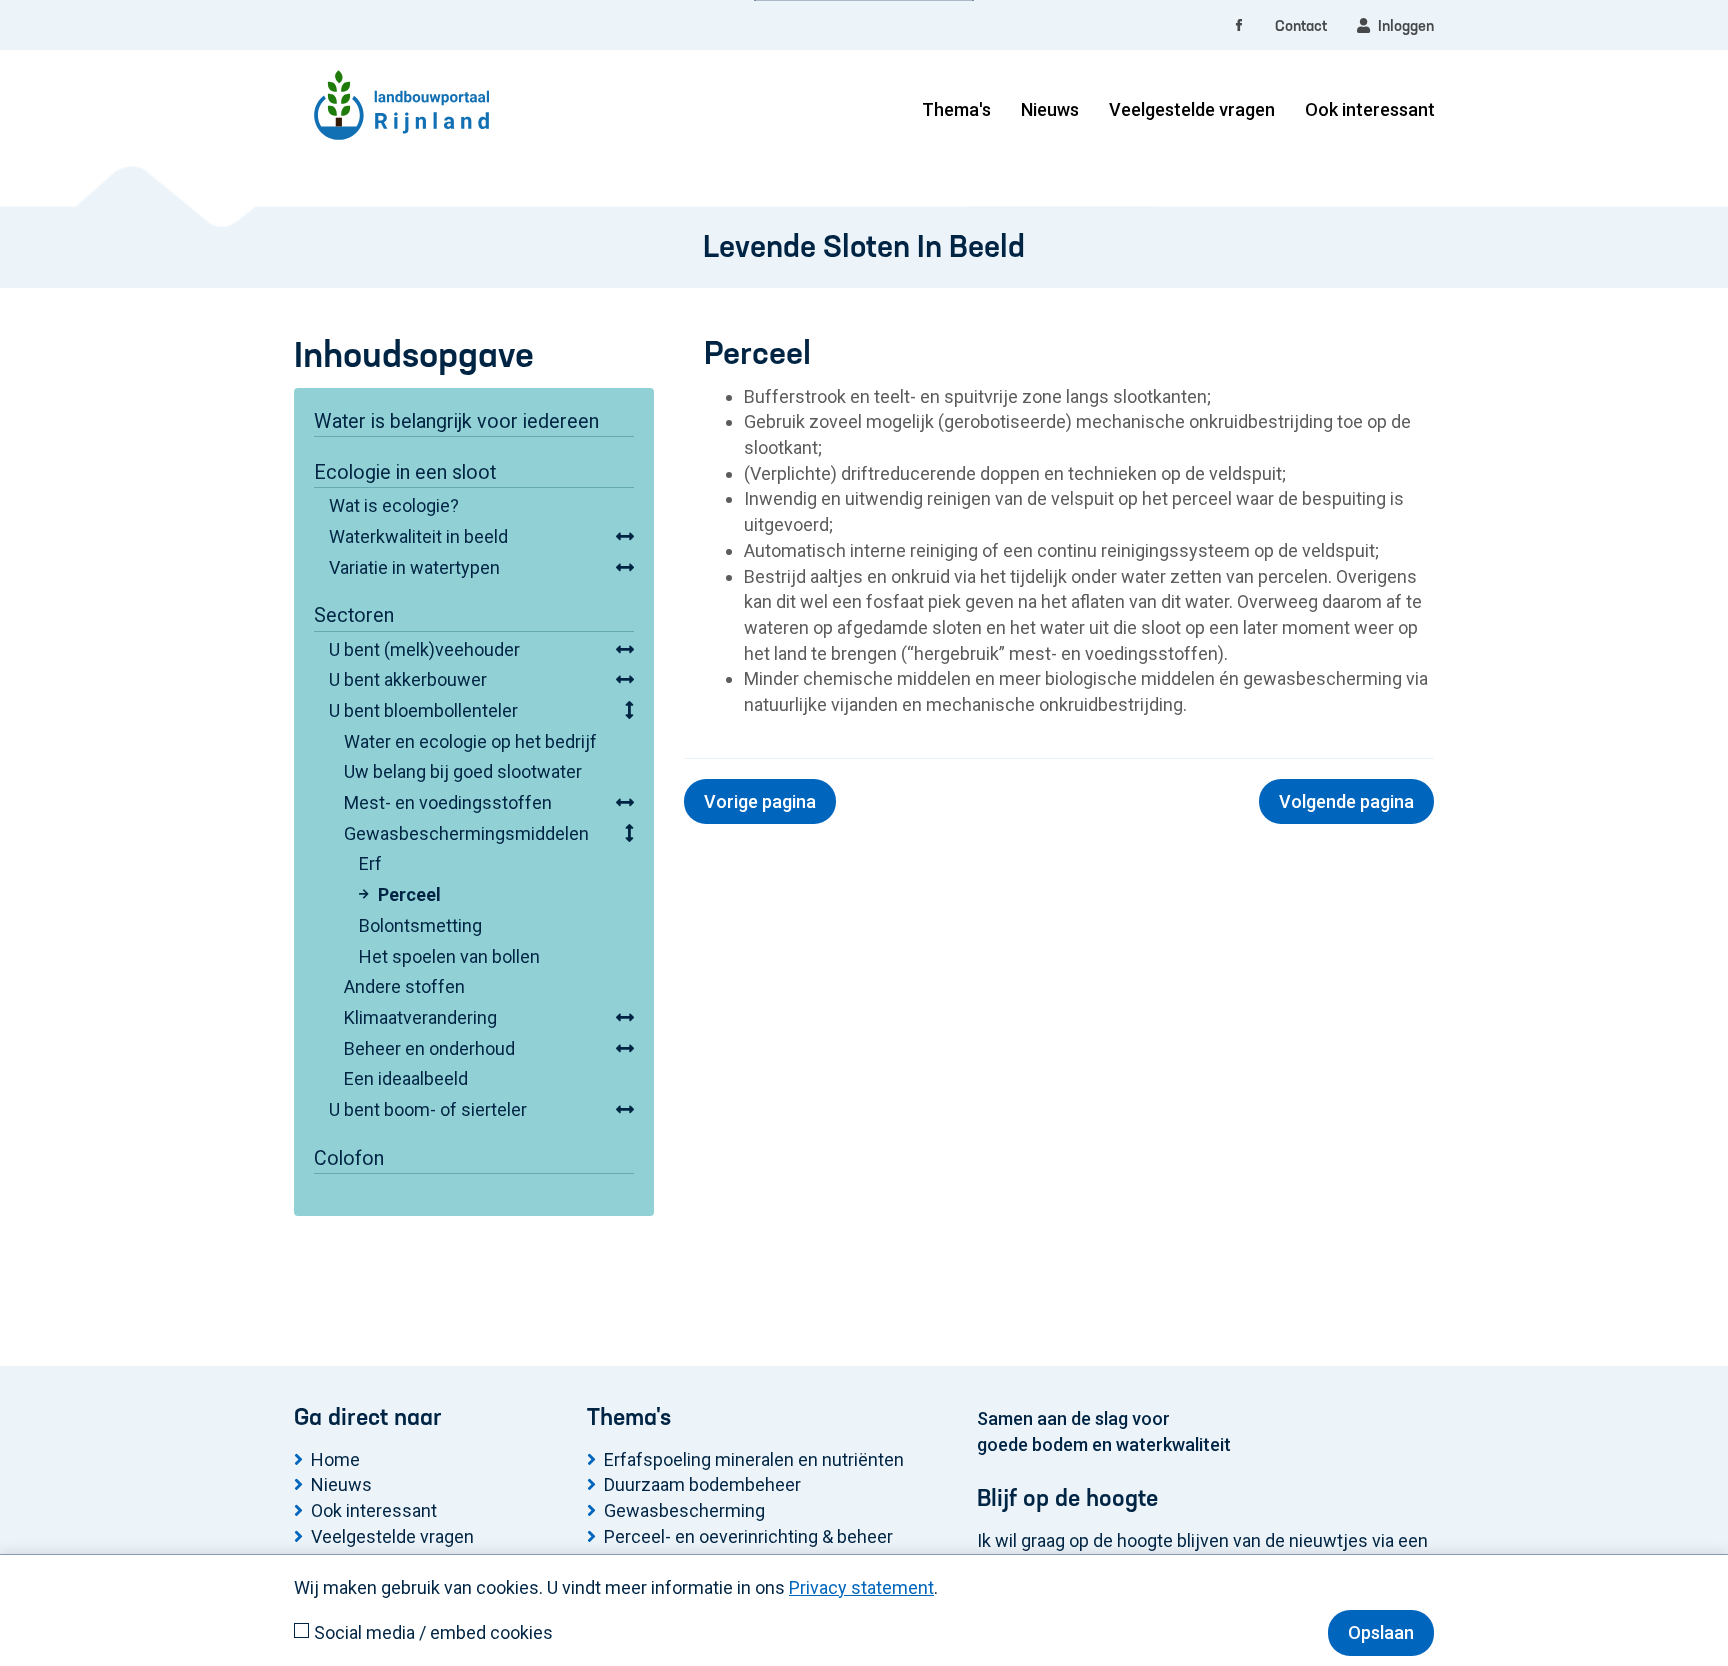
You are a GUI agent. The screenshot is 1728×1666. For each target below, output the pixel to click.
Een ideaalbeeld (406, 1078)
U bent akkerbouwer (408, 679)
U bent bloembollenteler (423, 710)
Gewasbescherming (684, 1510)
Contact (1301, 26)
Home (335, 1459)
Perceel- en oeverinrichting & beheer (748, 1536)
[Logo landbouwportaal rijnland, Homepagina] (401, 75)
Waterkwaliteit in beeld (418, 536)
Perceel (409, 894)
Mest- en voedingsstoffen (448, 802)
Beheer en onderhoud (429, 1048)
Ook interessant (1370, 109)
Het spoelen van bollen (449, 956)
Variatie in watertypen (414, 567)
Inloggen (1402, 26)
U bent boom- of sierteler (428, 1109)
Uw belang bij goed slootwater (463, 771)
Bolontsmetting (420, 925)
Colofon (349, 1158)
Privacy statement (861, 1587)
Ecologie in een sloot (405, 472)
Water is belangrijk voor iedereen (456, 421)
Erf (370, 863)
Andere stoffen (404, 986)
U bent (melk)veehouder (424, 649)
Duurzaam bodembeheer (702, 1484)
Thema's (956, 109)
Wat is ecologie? (394, 505)
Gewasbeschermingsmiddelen (466, 833)
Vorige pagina (760, 801)
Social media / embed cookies (433, 1632)
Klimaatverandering (420, 1017)
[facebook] (1239, 27)
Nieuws (1050, 109)
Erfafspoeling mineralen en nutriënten (754, 1459)
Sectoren (354, 615)
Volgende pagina (1346, 801)
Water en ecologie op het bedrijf (470, 741)
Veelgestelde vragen (1192, 109)
